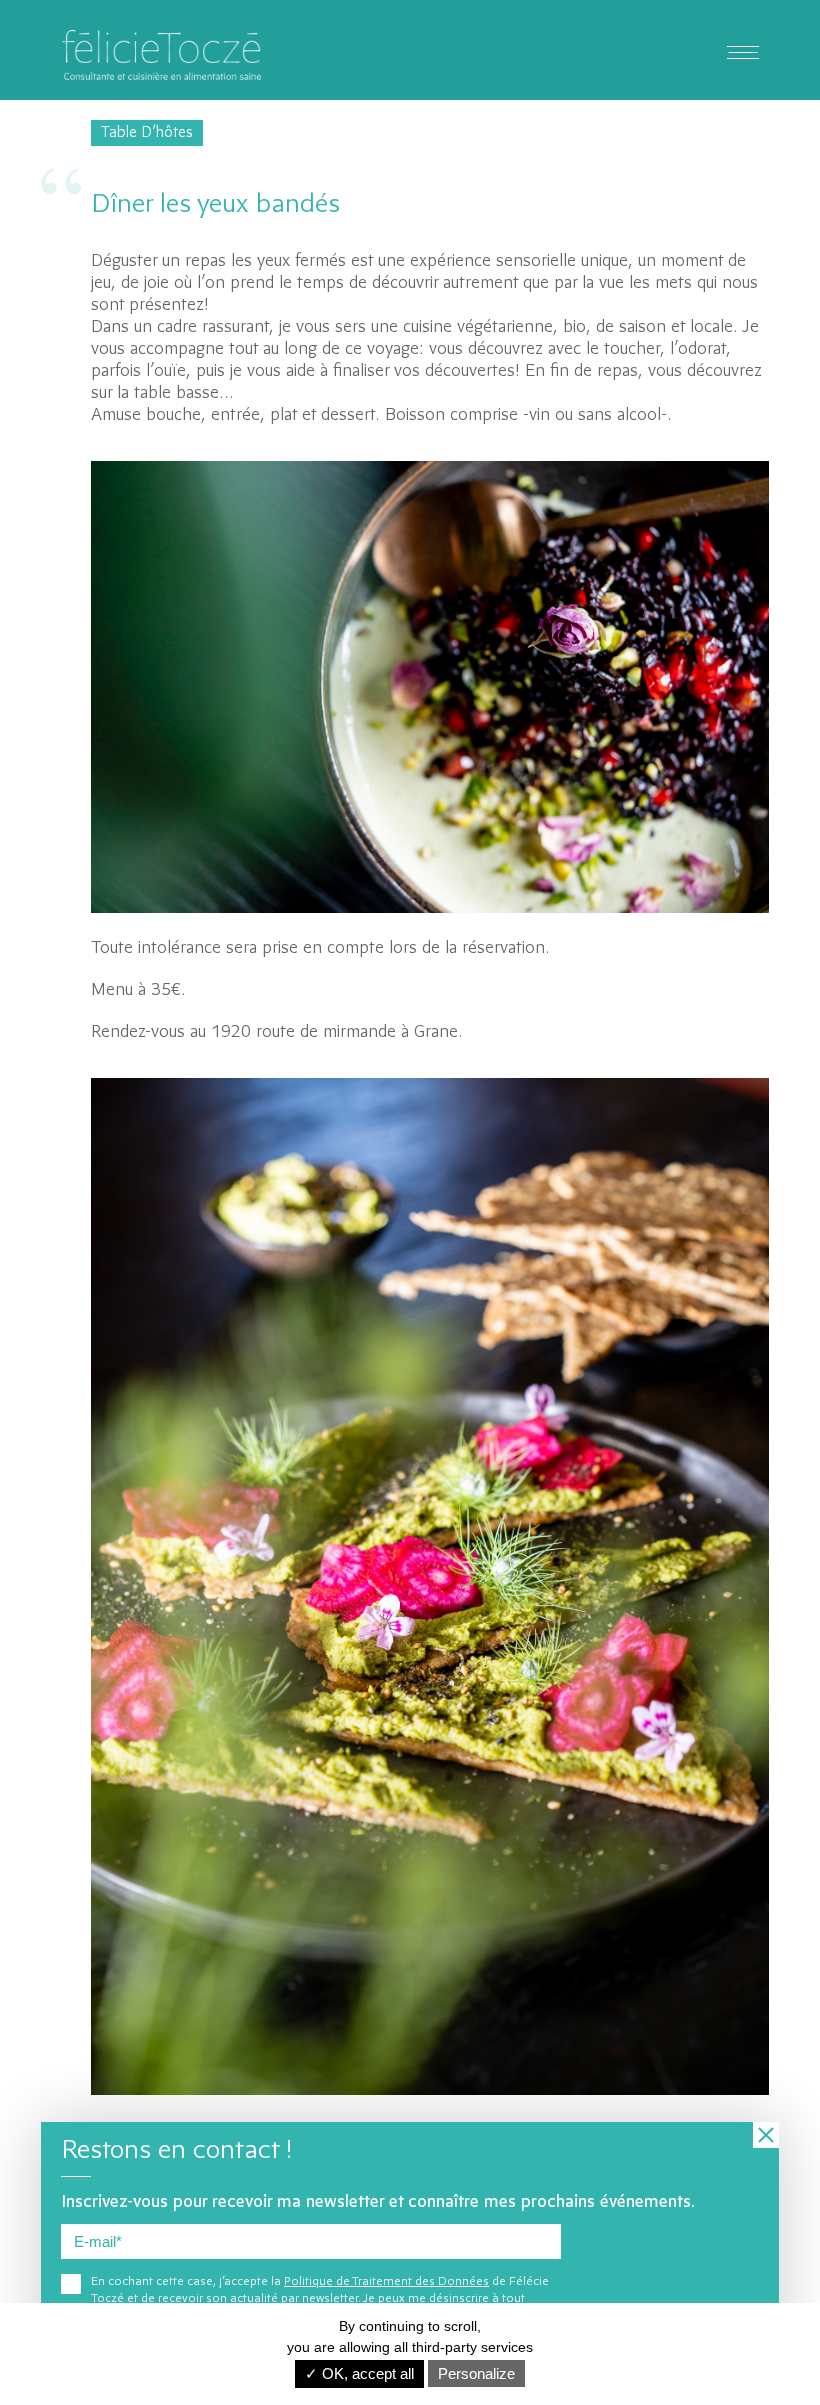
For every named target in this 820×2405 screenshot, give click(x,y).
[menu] (743, 50)
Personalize (476, 2373)
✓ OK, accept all (359, 2373)
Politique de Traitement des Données (386, 2282)
